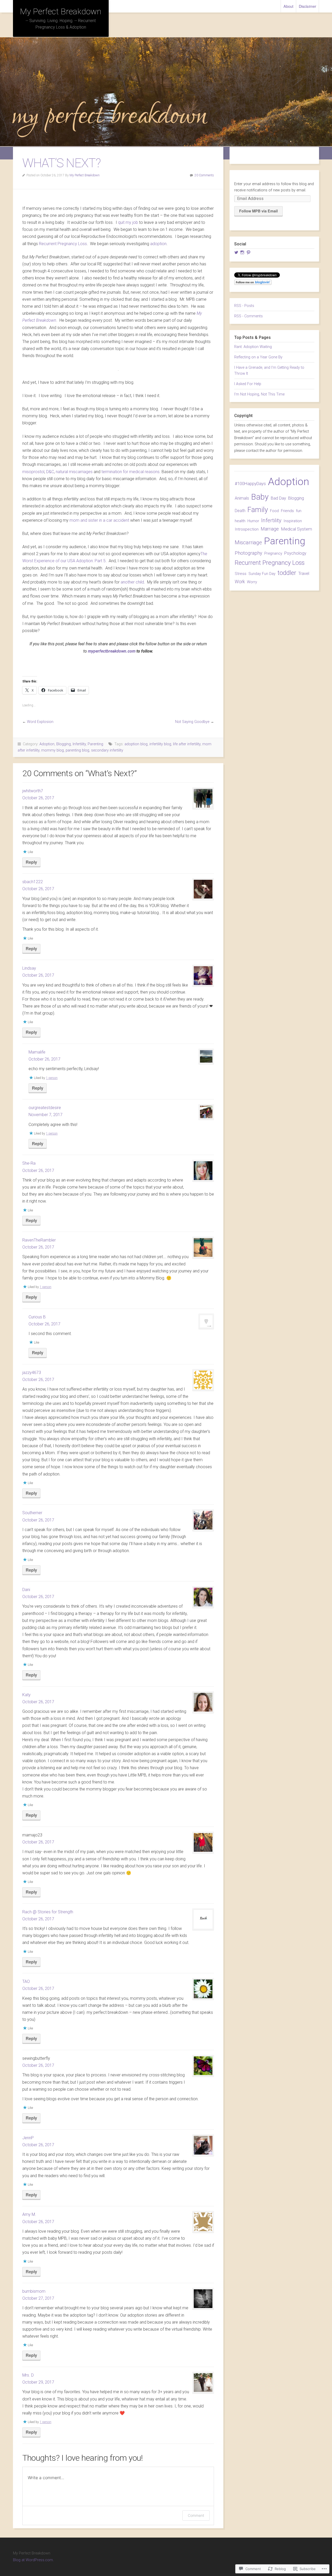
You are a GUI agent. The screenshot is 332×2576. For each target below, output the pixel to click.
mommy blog (53, 750)
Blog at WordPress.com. (33, 2560)
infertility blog (160, 744)
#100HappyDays (250, 484)
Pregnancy (273, 553)
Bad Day (278, 498)
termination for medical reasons (130, 472)
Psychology (295, 553)
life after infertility (187, 744)
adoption (158, 244)
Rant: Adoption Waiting (253, 347)
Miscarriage (248, 542)
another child (132, 582)
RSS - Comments (248, 316)
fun (299, 511)
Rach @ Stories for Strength (48, 1912)
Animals (242, 498)
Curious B (37, 1317)
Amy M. (29, 2214)
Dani (26, 1590)
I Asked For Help (248, 384)
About (289, 6)
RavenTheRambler (39, 1240)
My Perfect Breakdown (61, 11)
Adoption (47, 744)
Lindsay (29, 968)
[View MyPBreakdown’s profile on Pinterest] (248, 252)
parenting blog (77, 750)
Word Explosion (40, 722)
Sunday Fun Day (262, 574)
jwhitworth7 (33, 791)
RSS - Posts (244, 306)
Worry (252, 582)
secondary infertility (107, 750)
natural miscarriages (74, 472)
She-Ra (29, 1163)
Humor (253, 521)
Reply (31, 862)
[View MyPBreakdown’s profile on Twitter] (236, 252)
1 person (52, 1078)
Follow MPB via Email (258, 211)
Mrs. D (28, 2375)
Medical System (296, 529)
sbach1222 (33, 882)
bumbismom (34, 2291)
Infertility (79, 744)
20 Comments (204, 175)
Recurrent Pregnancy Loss (63, 244)
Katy (26, 1695)
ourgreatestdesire (45, 1108)
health (240, 521)
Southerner (32, 1513)
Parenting (95, 744)
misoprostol (33, 472)
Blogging (64, 744)
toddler (287, 573)
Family (258, 510)
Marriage (270, 529)
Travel (304, 573)
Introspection (247, 529)
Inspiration (293, 521)
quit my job (128, 222)
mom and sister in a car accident (99, 520)
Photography (248, 553)
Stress (241, 574)
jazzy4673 (32, 1373)
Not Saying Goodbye (192, 722)
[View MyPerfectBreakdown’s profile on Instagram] (242, 252)
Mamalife (37, 1052)
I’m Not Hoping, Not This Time (259, 394)
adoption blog (136, 744)
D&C (50, 472)
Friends (287, 511)
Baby (260, 497)
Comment (196, 2515)
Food (274, 511)
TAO (26, 1981)
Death (240, 511)
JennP (28, 2138)
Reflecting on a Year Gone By (258, 357)
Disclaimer (307, 6)
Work (240, 582)
